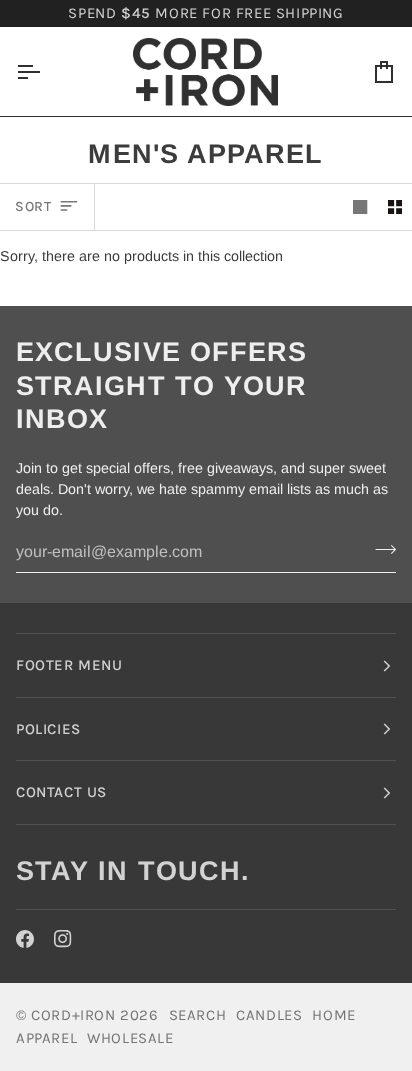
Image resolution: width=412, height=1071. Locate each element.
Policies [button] (48, 729)
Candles (269, 1015)
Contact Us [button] (61, 792)
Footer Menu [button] (69, 665)
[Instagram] (63, 939)
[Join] (379, 550)
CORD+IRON (73, 1015)
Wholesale (130, 1038)
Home (333, 1015)
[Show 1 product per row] (360, 206)
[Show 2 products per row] (395, 206)
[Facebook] (25, 939)
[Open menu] (46, 71)
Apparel (46, 1038)
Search (198, 1015)
